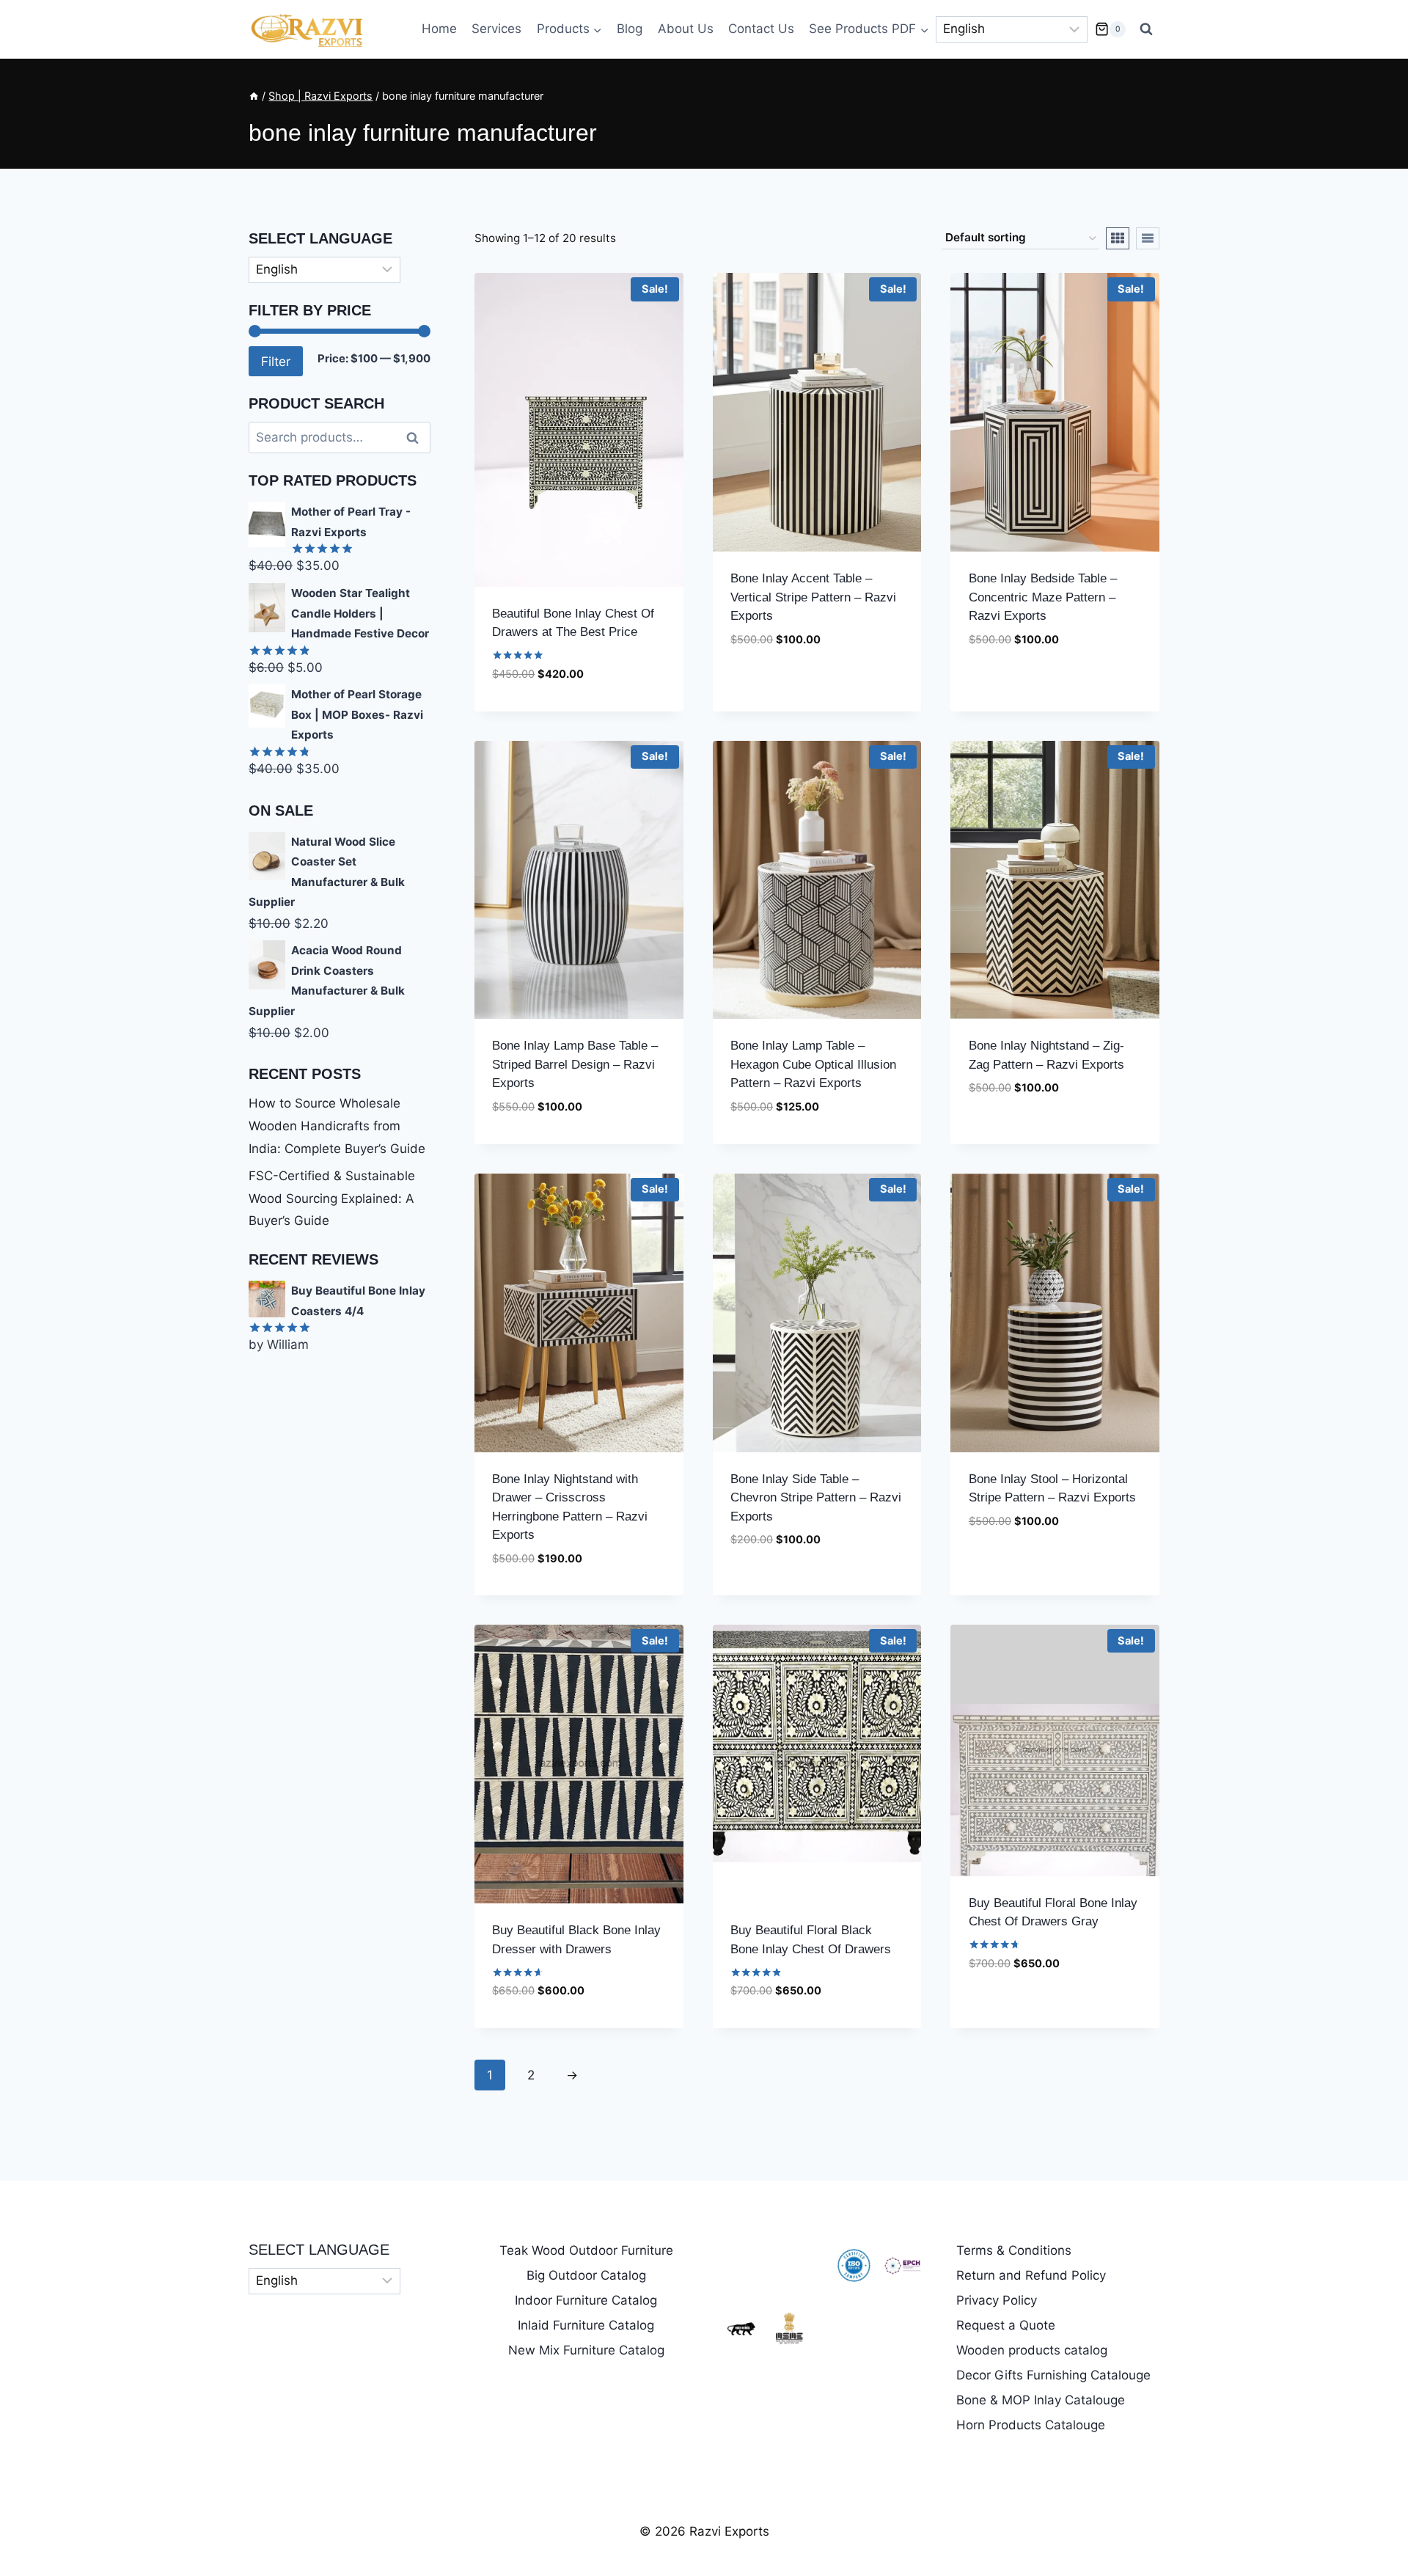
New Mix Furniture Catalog (586, 2350)
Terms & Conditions (1014, 2250)
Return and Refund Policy (1031, 2275)
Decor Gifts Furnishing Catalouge (1053, 2375)
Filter (276, 361)
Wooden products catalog (1032, 2350)
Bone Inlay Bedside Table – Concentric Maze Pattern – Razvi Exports (1043, 597)
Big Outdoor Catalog (586, 2275)
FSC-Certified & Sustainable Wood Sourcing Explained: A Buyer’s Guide (332, 1198)
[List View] (1148, 238)
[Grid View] (1118, 238)
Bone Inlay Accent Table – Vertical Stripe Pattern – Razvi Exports (813, 597)
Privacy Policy (997, 2300)
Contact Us (761, 29)
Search (417, 438)
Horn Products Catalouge (1031, 2425)
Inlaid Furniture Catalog (586, 2325)
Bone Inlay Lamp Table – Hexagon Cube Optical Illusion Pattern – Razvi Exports (813, 1064)
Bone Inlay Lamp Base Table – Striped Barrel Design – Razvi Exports (575, 1064)
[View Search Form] (1146, 29)
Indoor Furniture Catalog (586, 2300)
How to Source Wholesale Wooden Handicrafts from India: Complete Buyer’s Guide (337, 1126)
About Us (686, 29)
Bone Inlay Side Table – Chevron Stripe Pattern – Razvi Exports (816, 1498)
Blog (630, 29)
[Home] (254, 96)
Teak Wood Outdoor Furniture (586, 2250)
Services (496, 29)
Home (439, 29)
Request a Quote (1006, 2325)
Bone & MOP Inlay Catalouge (1041, 2400)
